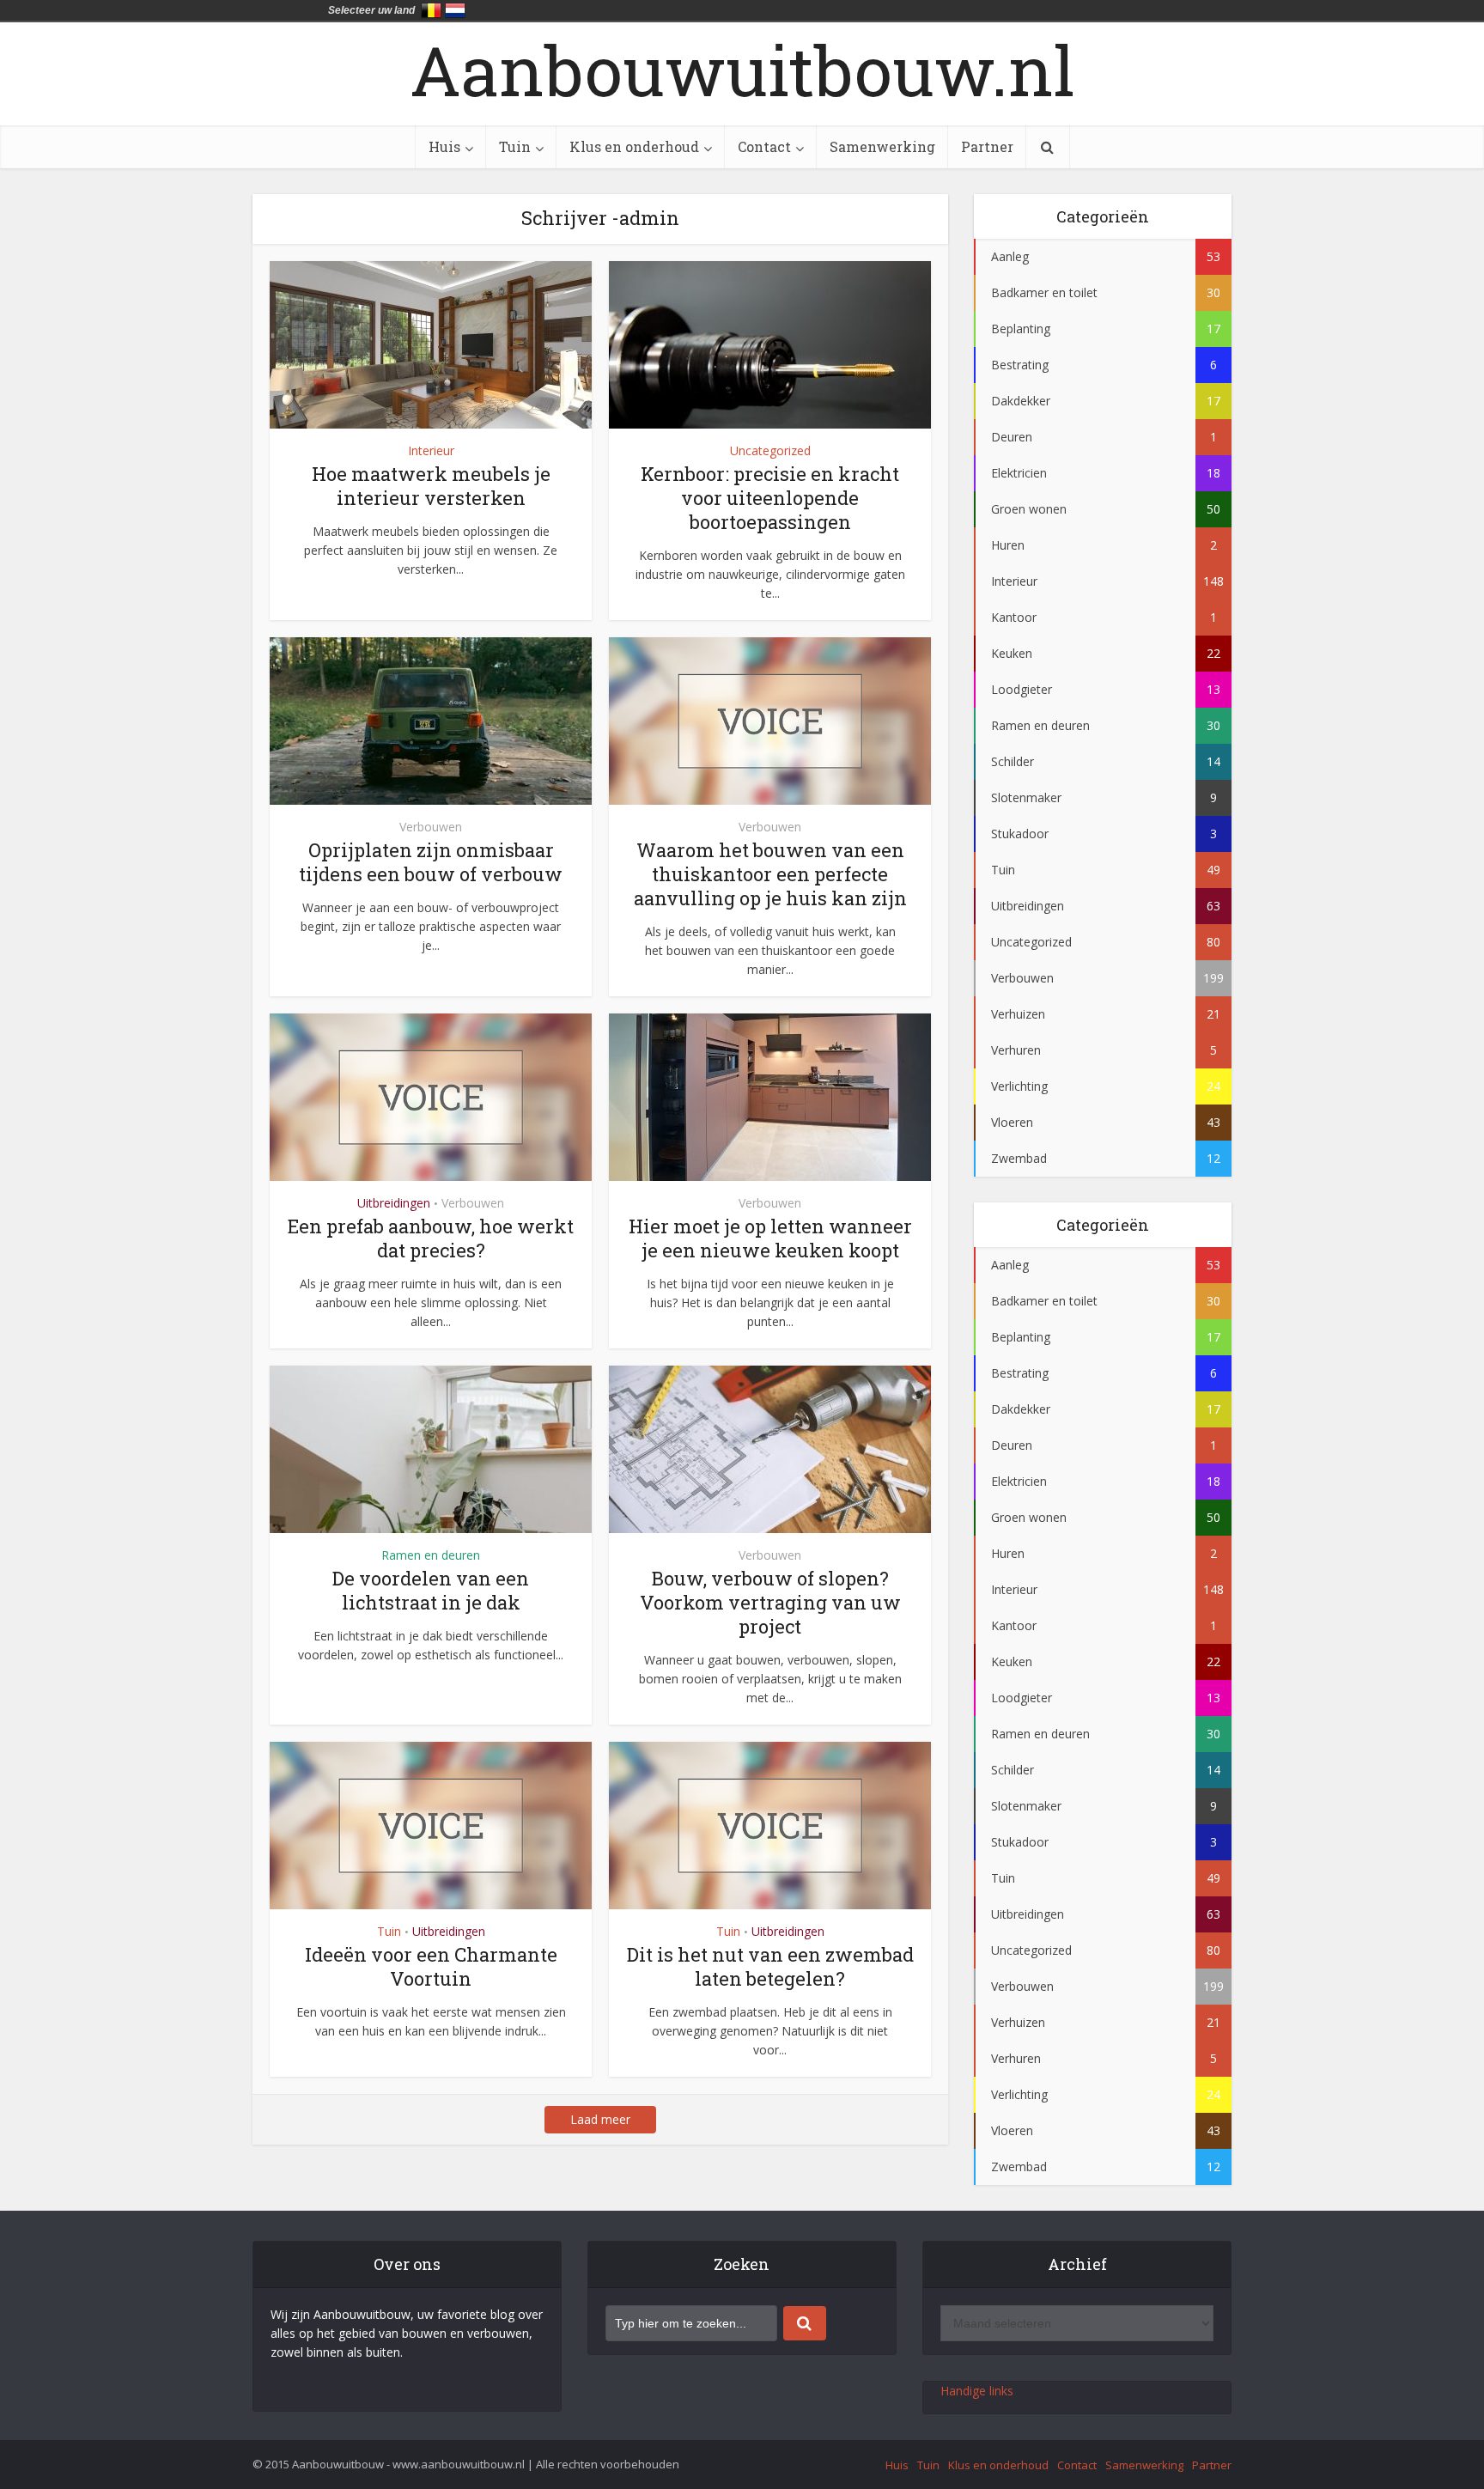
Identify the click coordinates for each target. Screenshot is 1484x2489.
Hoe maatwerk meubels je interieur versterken (431, 486)
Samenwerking (882, 146)
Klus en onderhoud (634, 146)
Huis (444, 146)
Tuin (515, 146)
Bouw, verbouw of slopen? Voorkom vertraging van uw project (770, 1602)
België (431, 10)
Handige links (977, 2391)
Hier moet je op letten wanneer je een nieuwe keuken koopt (770, 1238)
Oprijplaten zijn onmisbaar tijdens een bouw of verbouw (431, 862)
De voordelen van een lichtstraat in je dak (431, 1590)
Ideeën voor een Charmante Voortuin (431, 1966)
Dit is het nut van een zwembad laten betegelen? (770, 1966)
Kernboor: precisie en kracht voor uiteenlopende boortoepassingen (770, 498)
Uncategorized (770, 450)
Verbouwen (431, 827)
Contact (764, 146)
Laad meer (600, 2119)
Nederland (455, 10)
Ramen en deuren (431, 1555)
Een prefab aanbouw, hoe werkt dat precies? (431, 1238)
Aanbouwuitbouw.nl (742, 70)
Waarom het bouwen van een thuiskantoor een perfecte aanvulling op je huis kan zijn (770, 874)
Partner (987, 146)
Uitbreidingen (394, 1203)
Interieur (431, 450)
